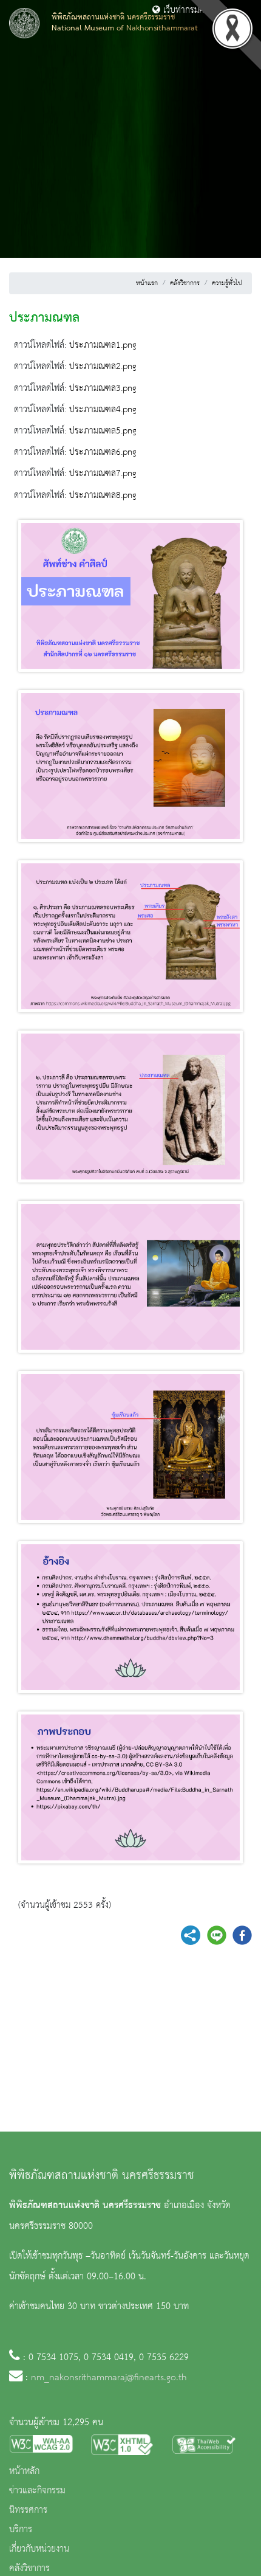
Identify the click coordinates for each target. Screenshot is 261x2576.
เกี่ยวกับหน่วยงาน (39, 2549)
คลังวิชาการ (185, 283)
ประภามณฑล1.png (103, 345)
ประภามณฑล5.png (103, 431)
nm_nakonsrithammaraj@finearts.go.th (109, 2378)
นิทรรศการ (28, 2510)
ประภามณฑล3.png (103, 388)
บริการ (21, 2530)
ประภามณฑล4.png (103, 410)
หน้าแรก (147, 283)
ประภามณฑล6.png (103, 452)
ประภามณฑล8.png (103, 496)
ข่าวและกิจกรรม (37, 2491)
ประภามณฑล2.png (103, 367)
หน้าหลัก (24, 2471)
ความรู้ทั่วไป (227, 283)
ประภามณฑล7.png (103, 474)
